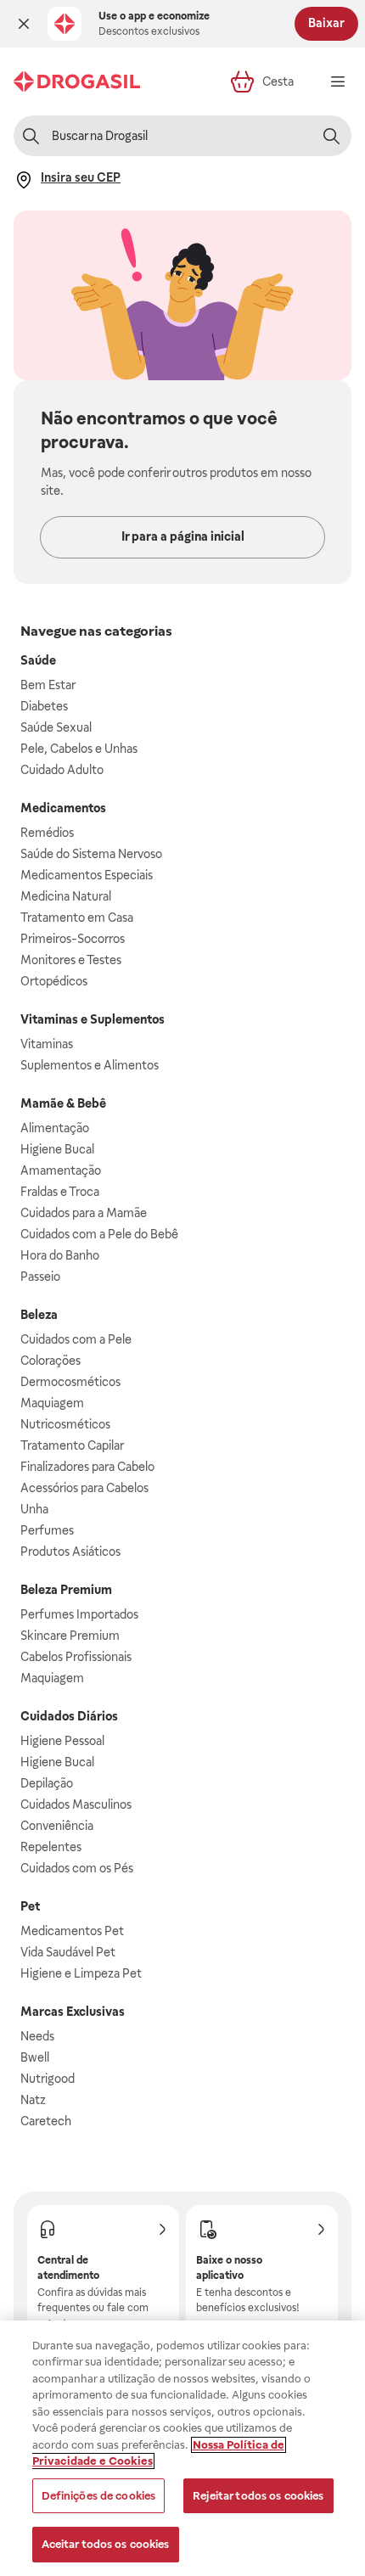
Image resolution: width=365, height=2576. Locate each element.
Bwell (35, 2057)
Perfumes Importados (79, 1614)
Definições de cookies (99, 2496)
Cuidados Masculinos (76, 1804)
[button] (24, 24)
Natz (33, 2100)
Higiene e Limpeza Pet (81, 1973)
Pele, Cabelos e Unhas (79, 749)
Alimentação (55, 1128)
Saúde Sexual (56, 727)
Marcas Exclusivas (73, 2012)
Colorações (51, 1361)
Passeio (40, 1277)
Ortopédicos (54, 981)
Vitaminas (47, 1044)
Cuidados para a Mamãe (84, 1213)
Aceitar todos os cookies (106, 2544)
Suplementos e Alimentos (90, 1065)
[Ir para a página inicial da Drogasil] (77, 81)
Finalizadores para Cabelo (87, 1467)
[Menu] (338, 81)
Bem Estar (48, 685)
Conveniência (57, 1826)
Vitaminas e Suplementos (93, 1019)
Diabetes (44, 706)
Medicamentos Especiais (87, 875)
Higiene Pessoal (62, 1741)
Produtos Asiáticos (70, 1552)
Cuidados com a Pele (76, 1339)
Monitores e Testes (71, 960)
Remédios (47, 833)
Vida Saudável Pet (68, 1952)
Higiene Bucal (57, 1149)
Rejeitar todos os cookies (258, 2496)
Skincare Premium (70, 1636)
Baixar (326, 23)
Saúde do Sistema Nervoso (91, 854)
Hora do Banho (60, 1255)
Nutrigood (48, 2079)
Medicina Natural (66, 896)
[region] (182, 2448)
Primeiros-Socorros (73, 939)
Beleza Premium (66, 1590)
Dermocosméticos (70, 1382)
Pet (30, 1906)
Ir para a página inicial (183, 536)
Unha (34, 1509)
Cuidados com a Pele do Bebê (99, 1234)
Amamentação (61, 1170)
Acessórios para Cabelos (84, 1488)
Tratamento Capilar (72, 1445)
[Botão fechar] (24, 24)
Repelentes (51, 1847)
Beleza (39, 1315)
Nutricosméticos (65, 1424)
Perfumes (47, 1530)
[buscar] (331, 136)
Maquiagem (52, 1403)
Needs (37, 2036)
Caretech (46, 2121)
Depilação (47, 1783)
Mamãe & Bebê (63, 1103)
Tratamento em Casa (77, 918)
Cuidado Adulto (62, 770)
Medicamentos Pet (72, 1931)
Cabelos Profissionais (76, 1657)
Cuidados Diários (69, 1716)
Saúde (38, 660)
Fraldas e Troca (60, 1192)
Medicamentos (63, 808)
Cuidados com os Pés (77, 1868)
